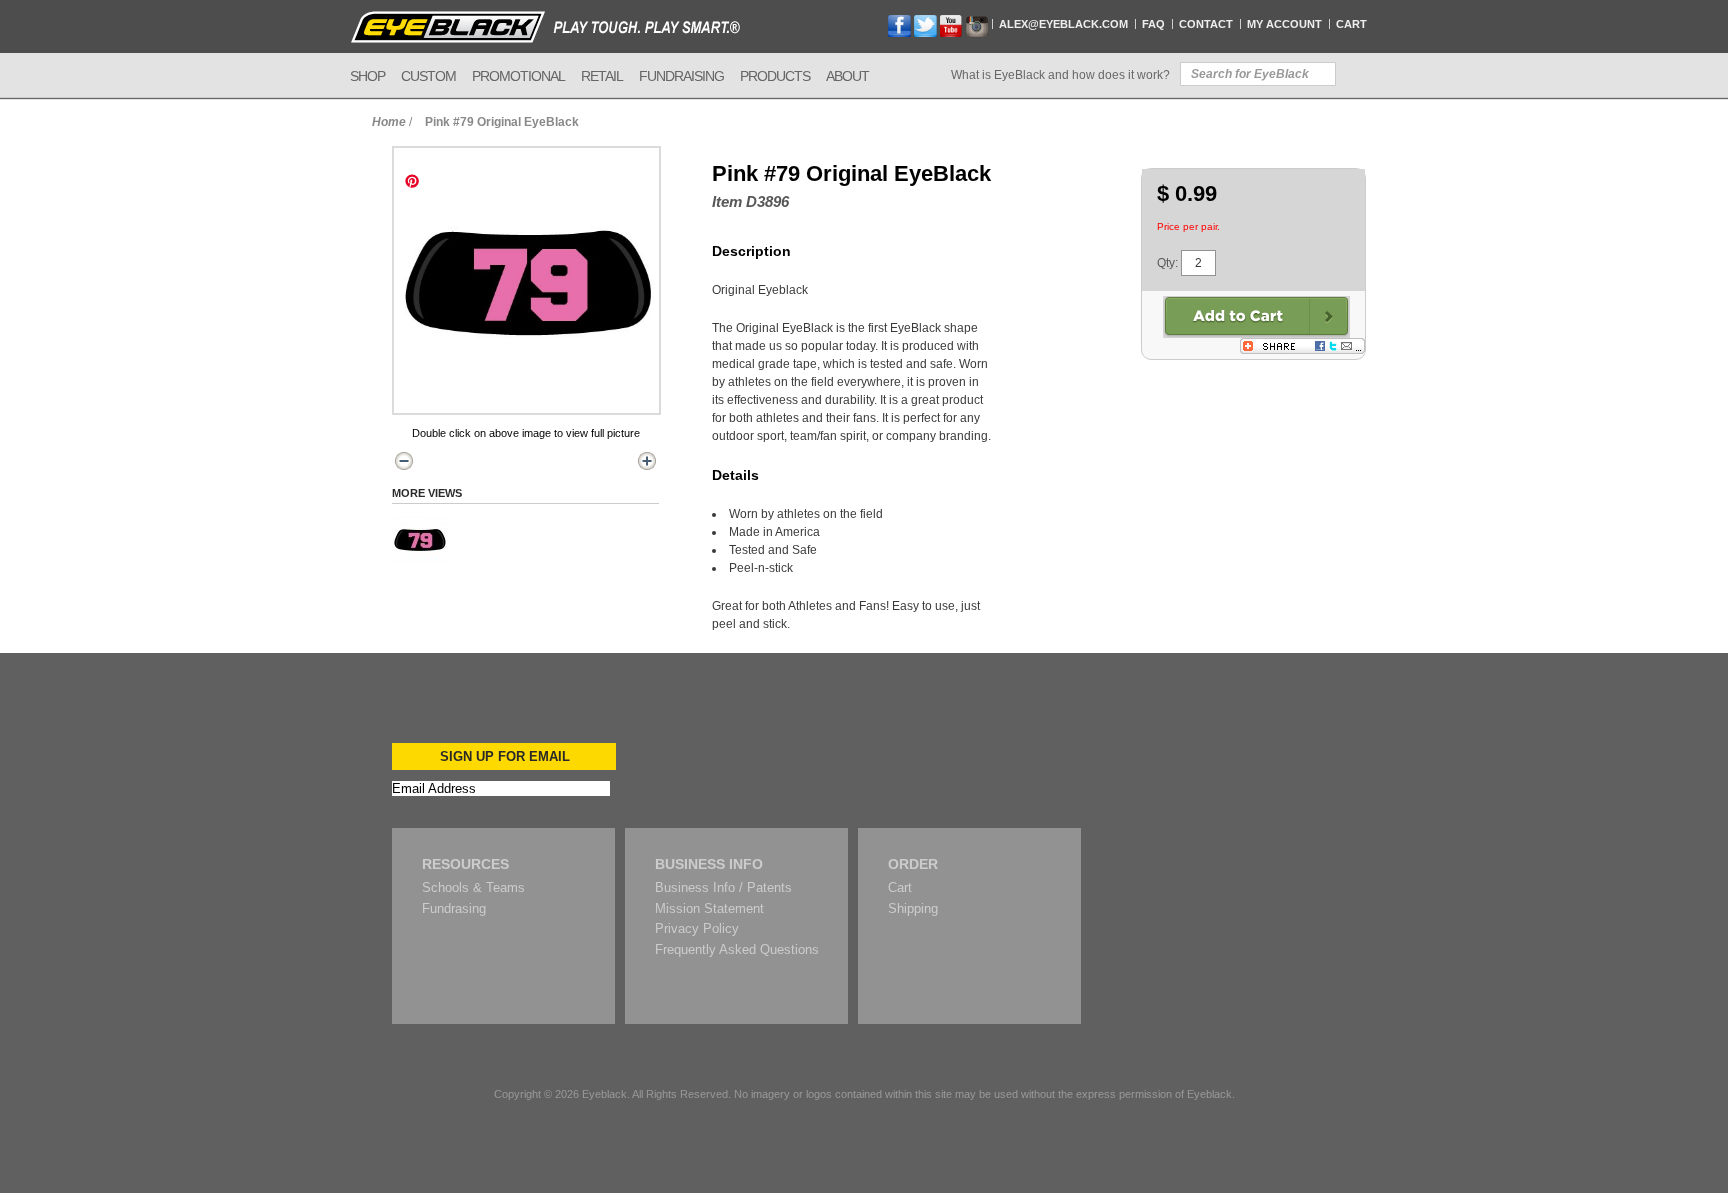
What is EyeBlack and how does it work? (1060, 75)
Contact (1206, 24)
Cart (1351, 24)
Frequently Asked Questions (737, 949)
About (847, 76)
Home (389, 122)
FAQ (1153, 24)
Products (775, 76)
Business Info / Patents (723, 887)
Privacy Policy (697, 928)
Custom (428, 76)
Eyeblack (604, 1094)
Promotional (518, 76)
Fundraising (681, 76)
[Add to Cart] (1256, 317)
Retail (602, 76)
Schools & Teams (473, 887)
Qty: (1167, 263)
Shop (367, 76)
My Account (1284, 24)
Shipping (913, 908)
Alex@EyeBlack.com (1063, 24)
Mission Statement (709, 908)
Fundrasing (454, 908)
